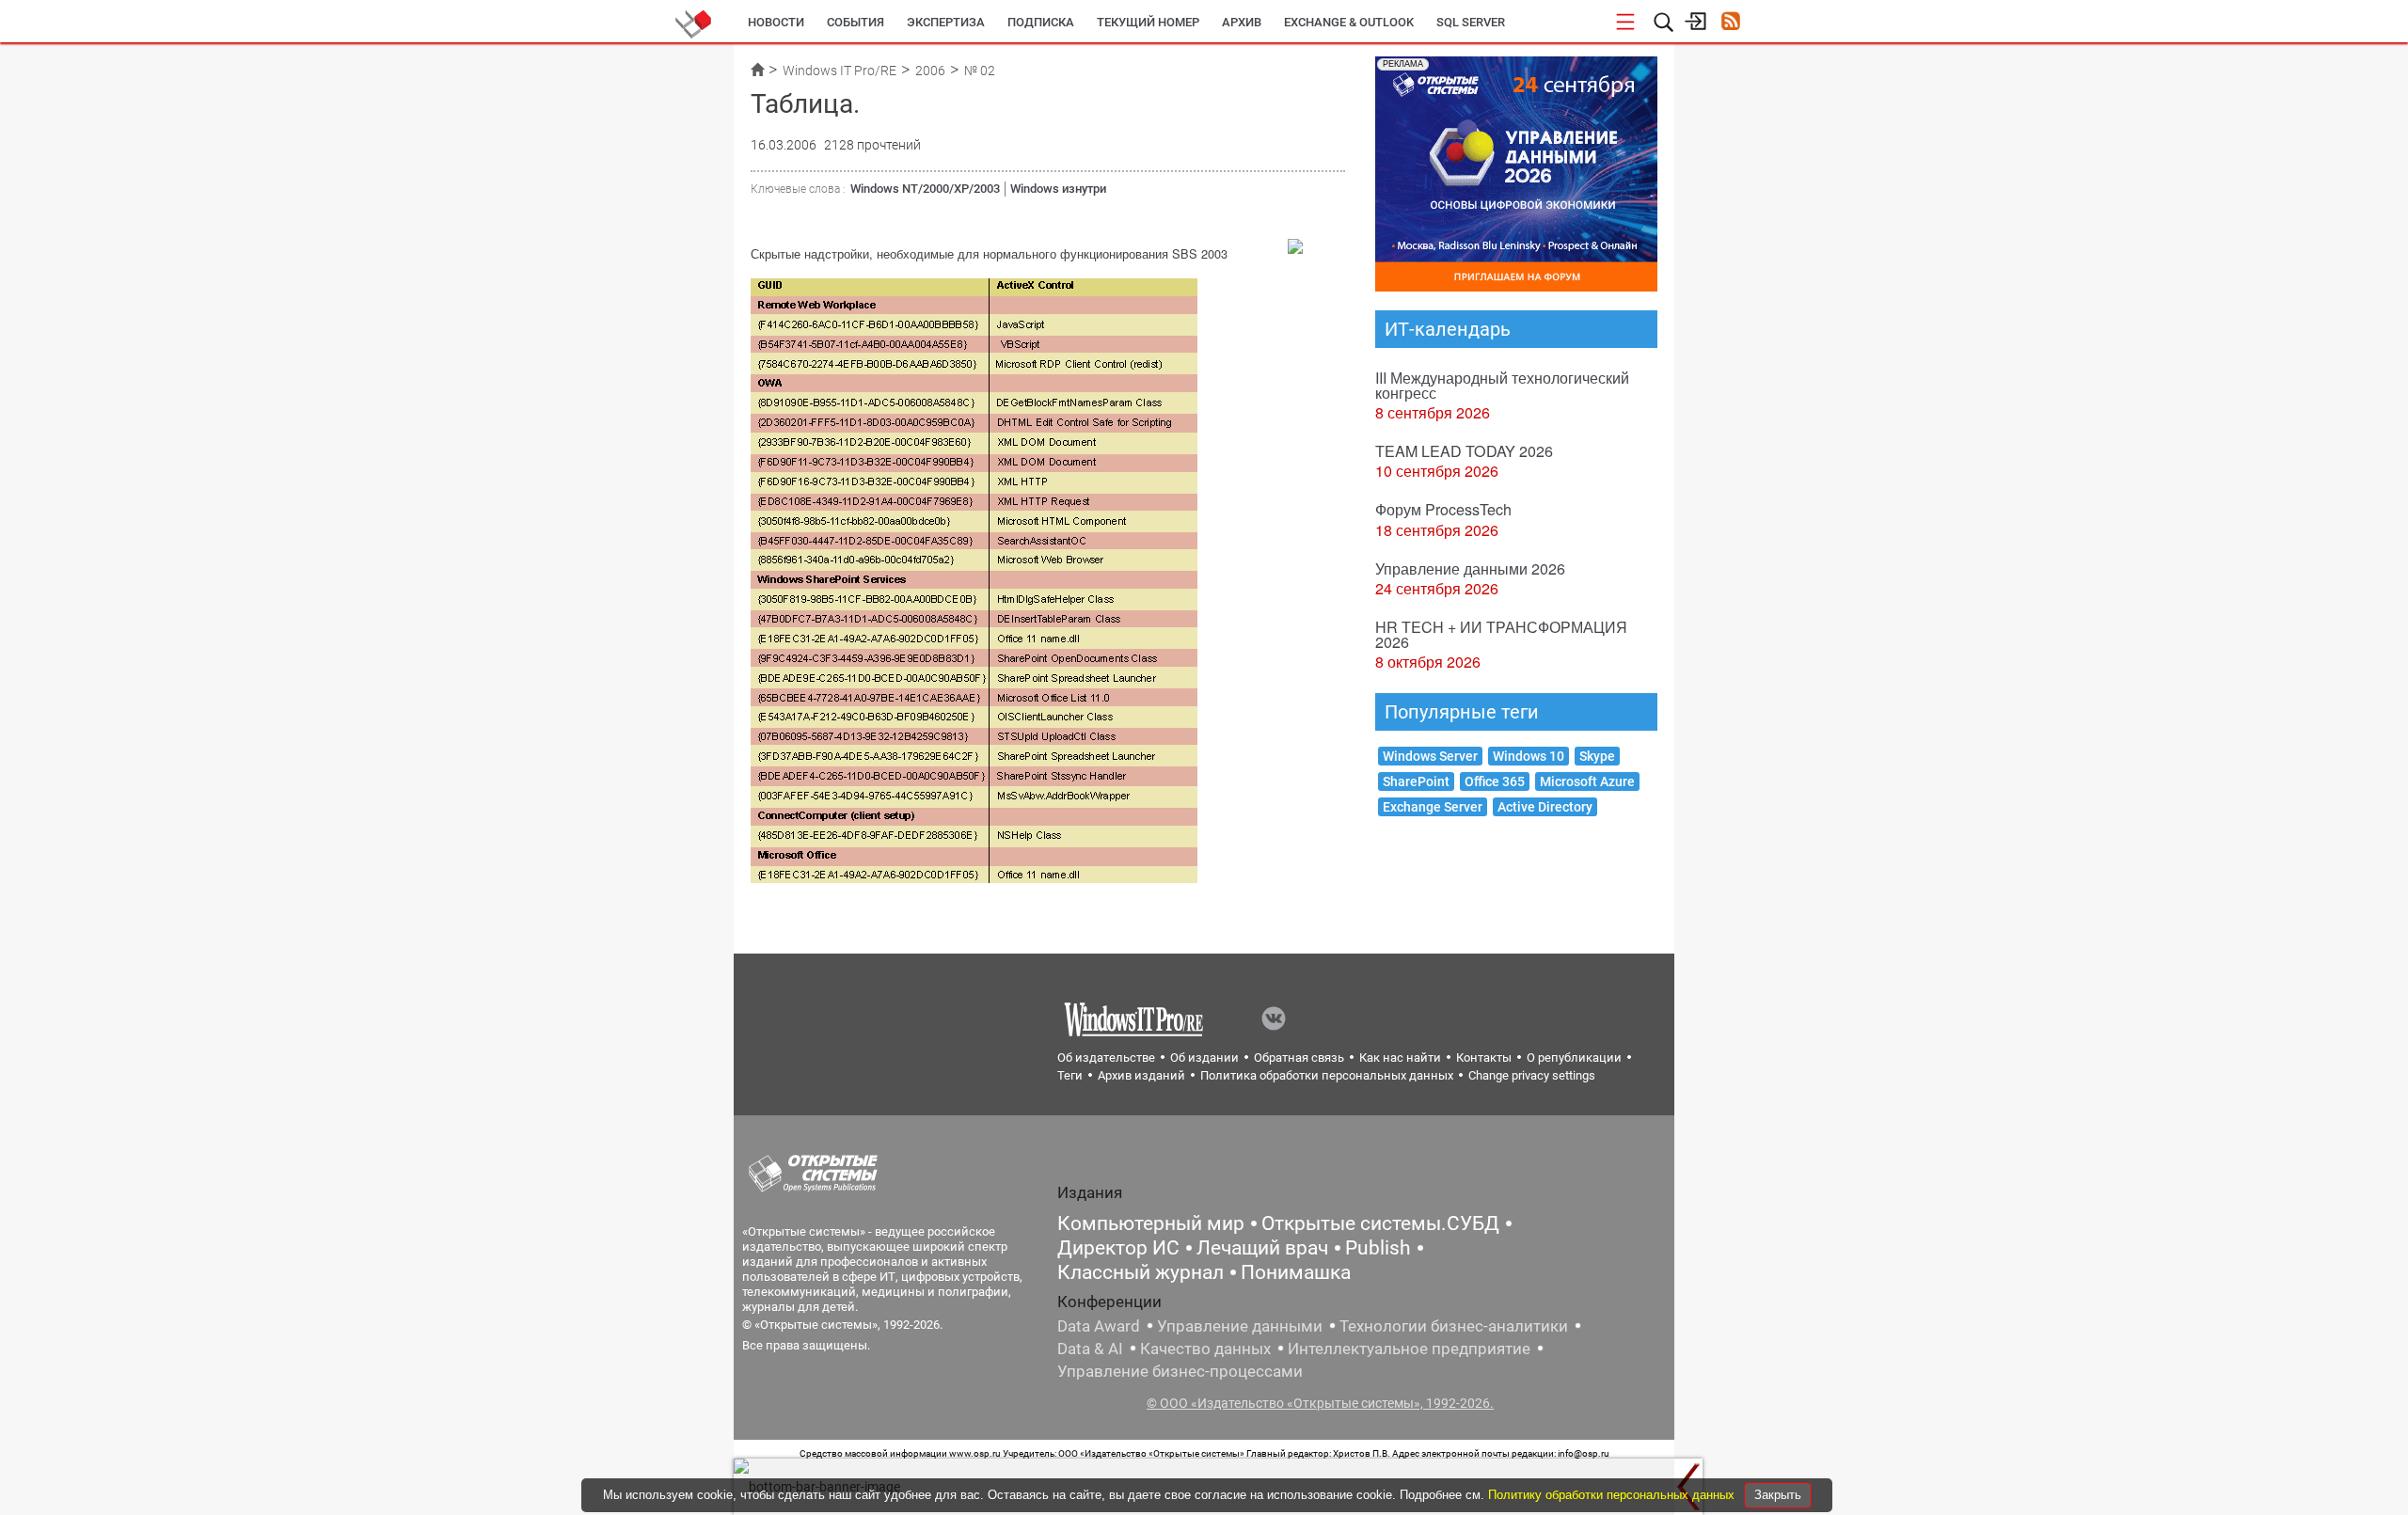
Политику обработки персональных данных (1613, 1495)
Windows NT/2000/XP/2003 (925, 189)
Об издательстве (1106, 1057)
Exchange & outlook (1349, 22)
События (855, 22)
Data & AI (1090, 1349)
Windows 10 (1529, 756)
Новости (776, 22)
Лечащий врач (1262, 1248)
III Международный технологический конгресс (1502, 385)
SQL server (1471, 22)
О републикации (1574, 1057)
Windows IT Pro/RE (840, 71)
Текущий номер (1148, 22)
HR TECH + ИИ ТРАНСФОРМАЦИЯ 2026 (1501, 634)
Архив (1242, 22)
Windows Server (1430, 756)
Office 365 (1495, 781)
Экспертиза (946, 22)
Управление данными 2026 (1470, 568)
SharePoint (1416, 781)
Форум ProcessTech (1443, 509)
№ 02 (980, 71)
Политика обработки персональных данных (1327, 1075)
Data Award (1099, 1326)
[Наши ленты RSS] (1730, 23)
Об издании (1204, 1057)
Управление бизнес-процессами (1180, 1371)
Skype (1597, 756)
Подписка (1041, 22)
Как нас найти (1400, 1057)
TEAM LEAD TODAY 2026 (1464, 451)
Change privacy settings (1532, 1075)
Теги (1070, 1075)
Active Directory (1545, 807)
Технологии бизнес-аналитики (1454, 1326)
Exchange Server (1433, 807)
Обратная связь (1299, 1057)
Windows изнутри (1058, 189)
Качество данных (1205, 1349)
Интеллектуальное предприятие (1409, 1349)
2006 (930, 71)
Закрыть (1778, 1495)
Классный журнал (1141, 1272)
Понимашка (1296, 1272)
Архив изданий (1141, 1075)
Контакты (1484, 1057)
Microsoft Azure (1587, 781)
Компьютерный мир (1151, 1223)
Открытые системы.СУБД (1380, 1223)
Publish (1378, 1248)
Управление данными (1240, 1326)
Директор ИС (1118, 1248)
